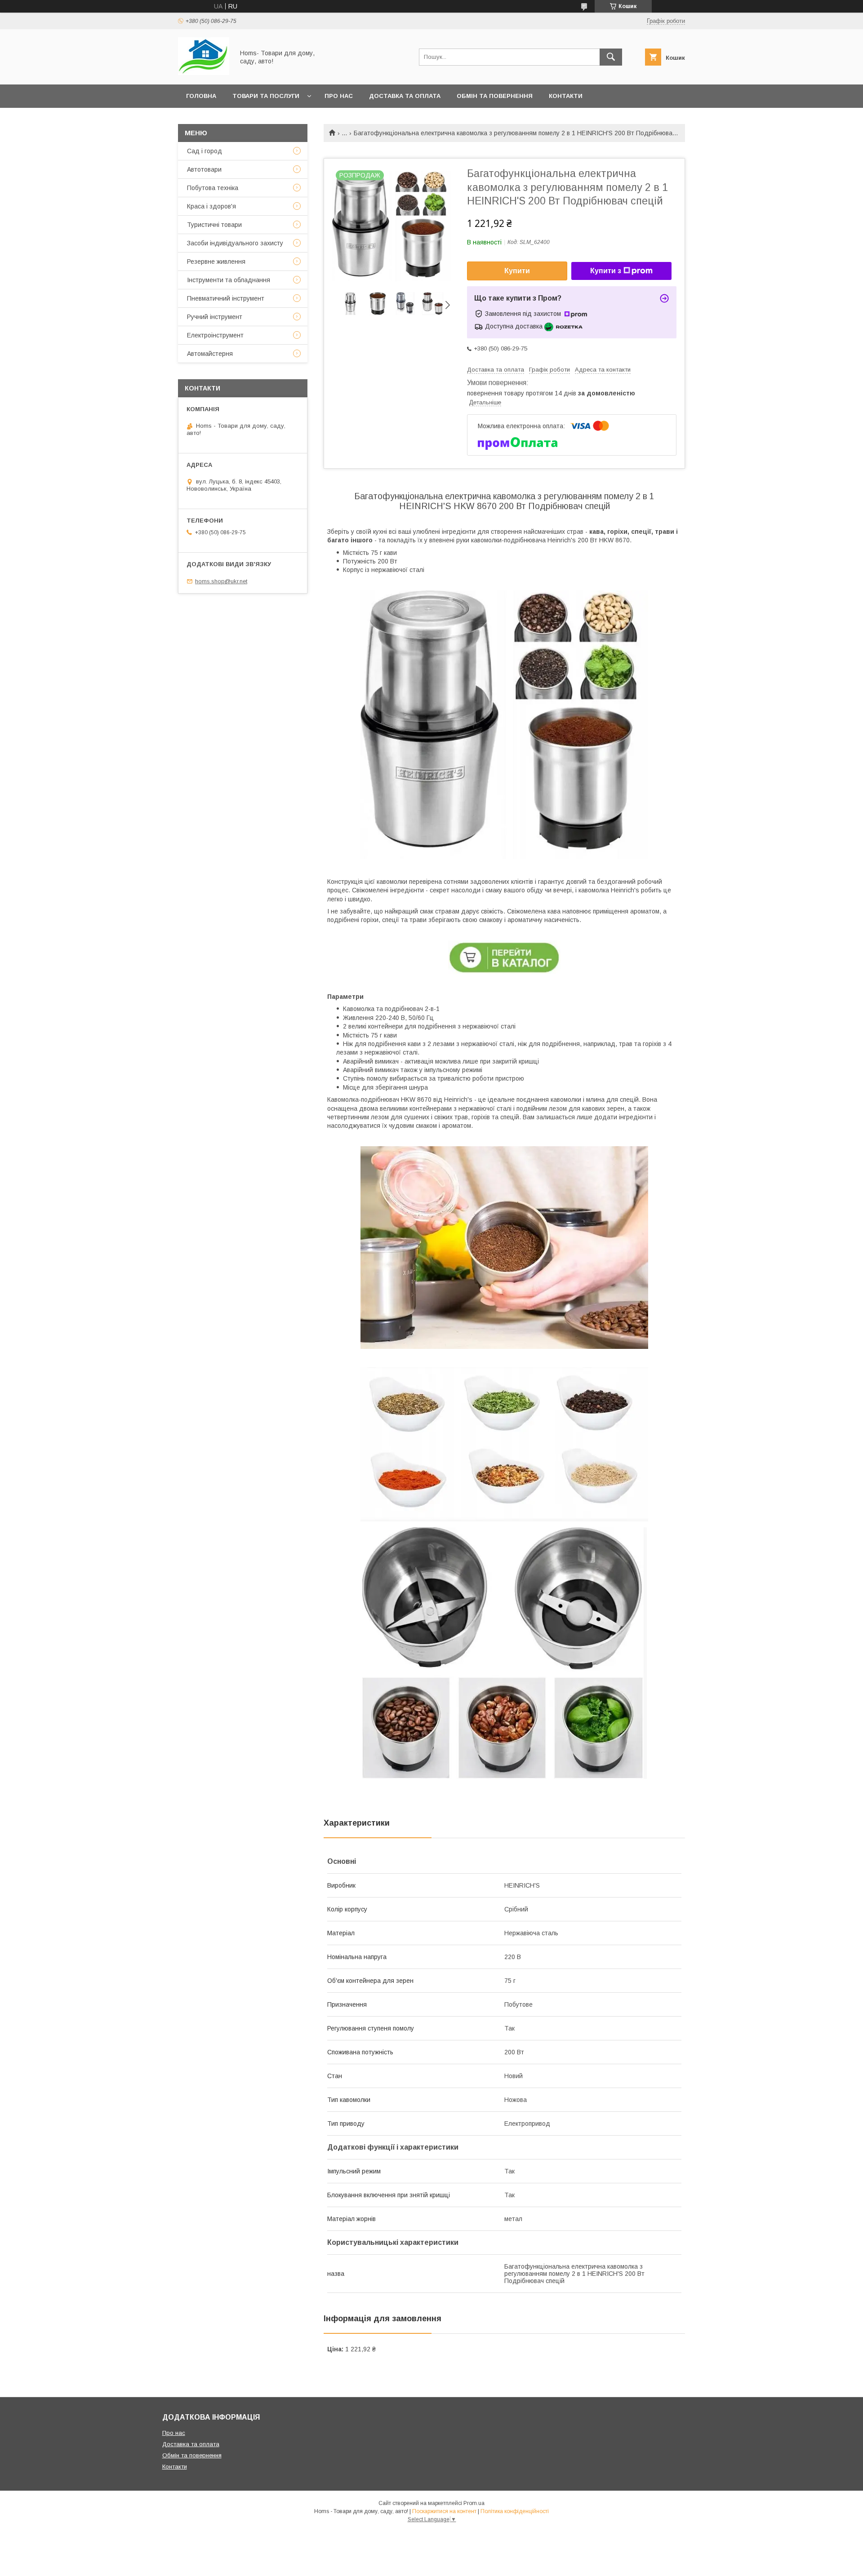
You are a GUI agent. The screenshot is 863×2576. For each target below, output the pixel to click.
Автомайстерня (210, 354)
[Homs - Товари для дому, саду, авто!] (204, 73)
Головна (201, 96)
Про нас (339, 96)
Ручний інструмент (215, 317)
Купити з (606, 271)
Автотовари (204, 169)
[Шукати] (611, 57)
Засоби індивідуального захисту (235, 243)
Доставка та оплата (405, 96)
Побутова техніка (213, 188)
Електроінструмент (215, 335)
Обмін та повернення (495, 96)
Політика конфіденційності (515, 2511)
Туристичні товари (214, 225)
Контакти (566, 96)
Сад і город (205, 151)
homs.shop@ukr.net (221, 581)
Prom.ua (474, 2503)
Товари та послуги (266, 96)
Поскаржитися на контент (444, 2511)
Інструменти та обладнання (229, 280)
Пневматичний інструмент (226, 298)
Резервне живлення (216, 262)
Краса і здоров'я (211, 206)
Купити (517, 271)
